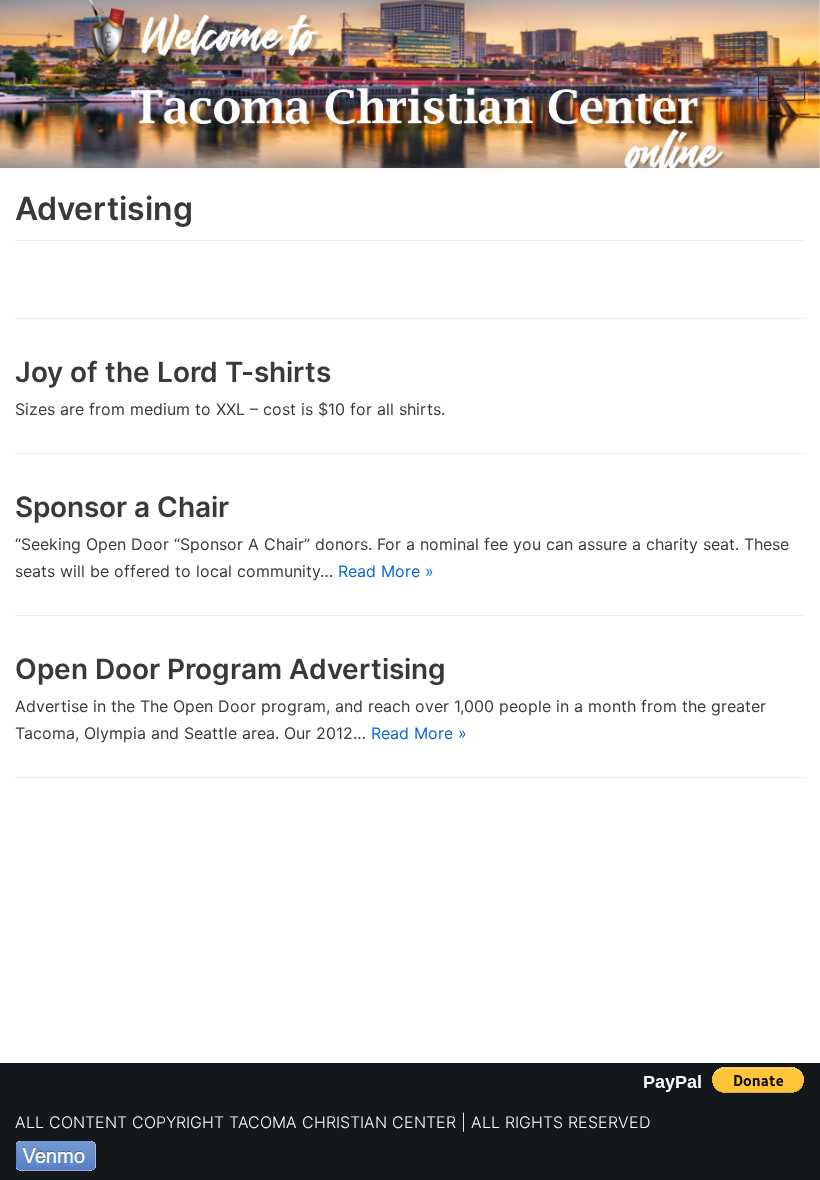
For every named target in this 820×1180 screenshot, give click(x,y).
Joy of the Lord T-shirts (173, 372)
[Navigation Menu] (781, 84)
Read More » (386, 571)
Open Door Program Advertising (230, 669)
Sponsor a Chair (122, 507)
